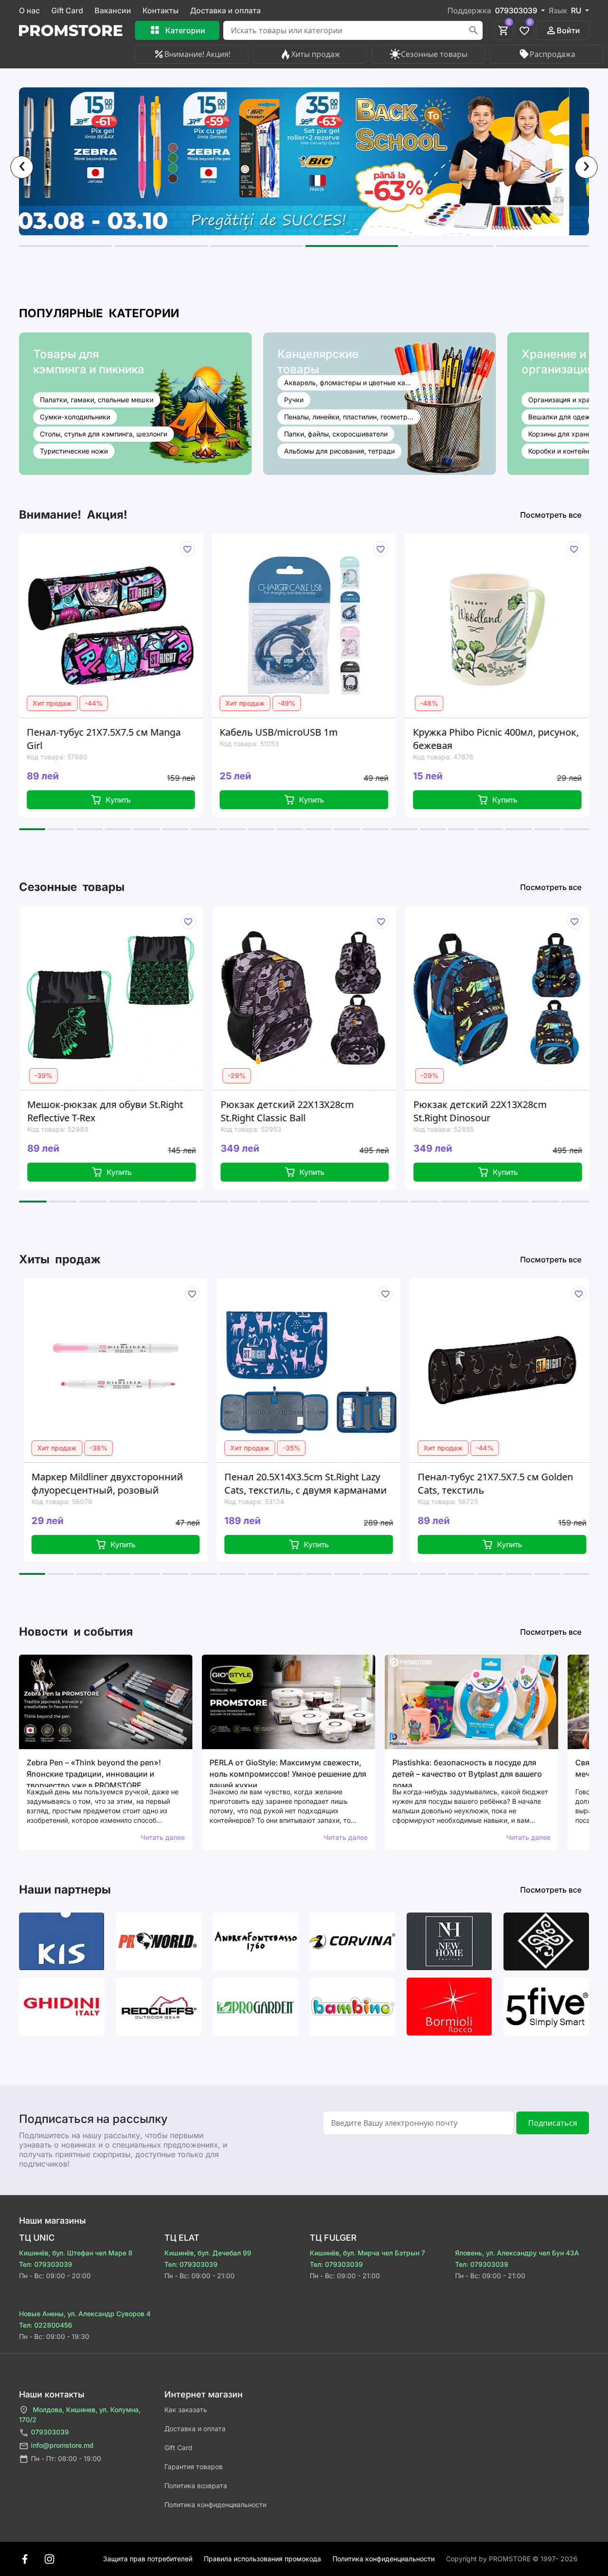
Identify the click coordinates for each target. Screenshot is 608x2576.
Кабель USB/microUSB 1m (109, 732)
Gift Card (67, 10)
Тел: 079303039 (46, 2264)
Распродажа (552, 54)
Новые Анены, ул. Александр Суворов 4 (85, 2314)
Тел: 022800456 (46, 2325)
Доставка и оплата (225, 10)
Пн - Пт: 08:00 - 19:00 (66, 2458)
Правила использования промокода (262, 2559)
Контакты (161, 10)
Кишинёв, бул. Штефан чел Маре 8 (76, 2253)
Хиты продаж (316, 54)
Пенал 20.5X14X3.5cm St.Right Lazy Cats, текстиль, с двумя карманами (165, 1483)
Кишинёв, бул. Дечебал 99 (208, 2253)
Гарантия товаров (194, 2467)
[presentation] (22, 167)
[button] (66, 246)
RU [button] (577, 10)
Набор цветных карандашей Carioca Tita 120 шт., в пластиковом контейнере (518, 739)
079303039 (50, 2432)
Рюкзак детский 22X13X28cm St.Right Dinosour (321, 1111)
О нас (29, 10)
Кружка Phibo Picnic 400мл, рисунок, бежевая (326, 739)
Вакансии (113, 10)
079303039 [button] (517, 10)
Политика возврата (196, 2486)
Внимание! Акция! (197, 54)
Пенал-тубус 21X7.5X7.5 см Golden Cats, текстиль (355, 1483)
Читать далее (163, 1837)
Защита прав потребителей (148, 2559)
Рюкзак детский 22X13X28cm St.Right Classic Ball (128, 1111)
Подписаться (553, 2123)
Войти (568, 30)
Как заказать (186, 2410)
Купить (142, 800)
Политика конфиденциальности (215, 2505)
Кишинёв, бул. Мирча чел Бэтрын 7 (367, 2253)
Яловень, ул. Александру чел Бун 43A (517, 2253)
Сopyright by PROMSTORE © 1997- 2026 (512, 2559)
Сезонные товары (434, 54)
